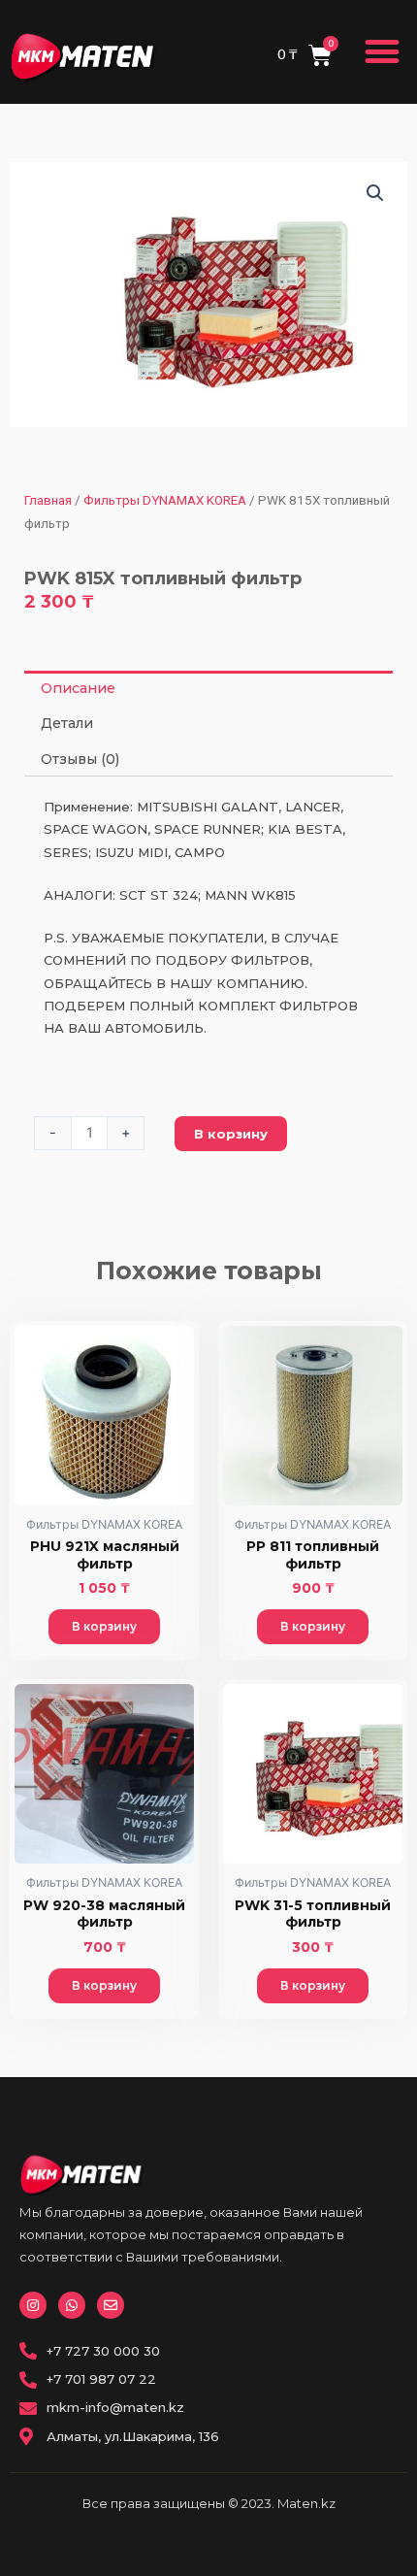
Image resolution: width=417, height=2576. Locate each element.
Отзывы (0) (80, 759)
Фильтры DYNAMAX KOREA (165, 500)
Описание (78, 688)
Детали (67, 723)
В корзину (231, 1134)
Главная (48, 500)
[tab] (208, 688)
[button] (383, 52)
